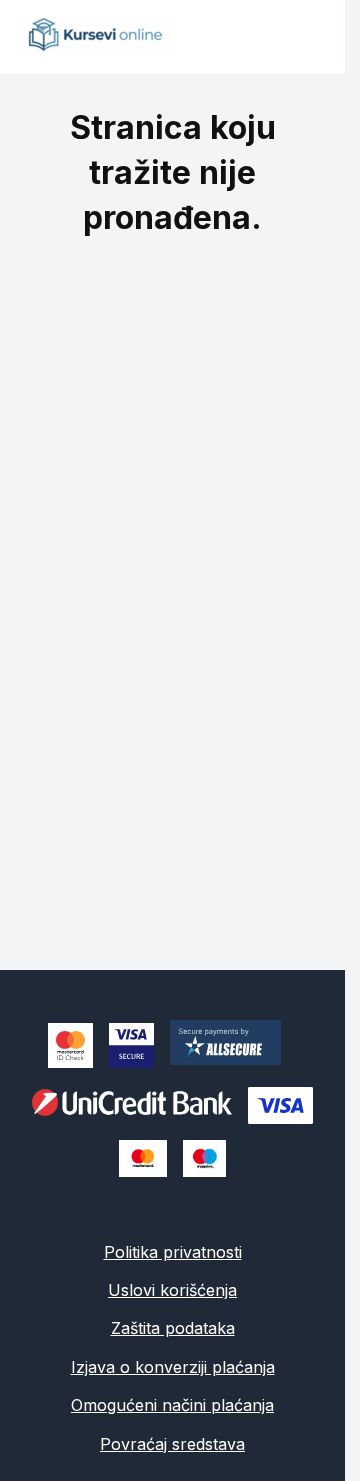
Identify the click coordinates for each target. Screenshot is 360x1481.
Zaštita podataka (173, 1328)
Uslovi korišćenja (172, 1290)
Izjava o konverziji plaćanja (173, 1367)
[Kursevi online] (94, 47)
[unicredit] (132, 1105)
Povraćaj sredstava (172, 1444)
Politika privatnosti (173, 1252)
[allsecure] (233, 1045)
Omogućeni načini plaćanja (172, 1405)
